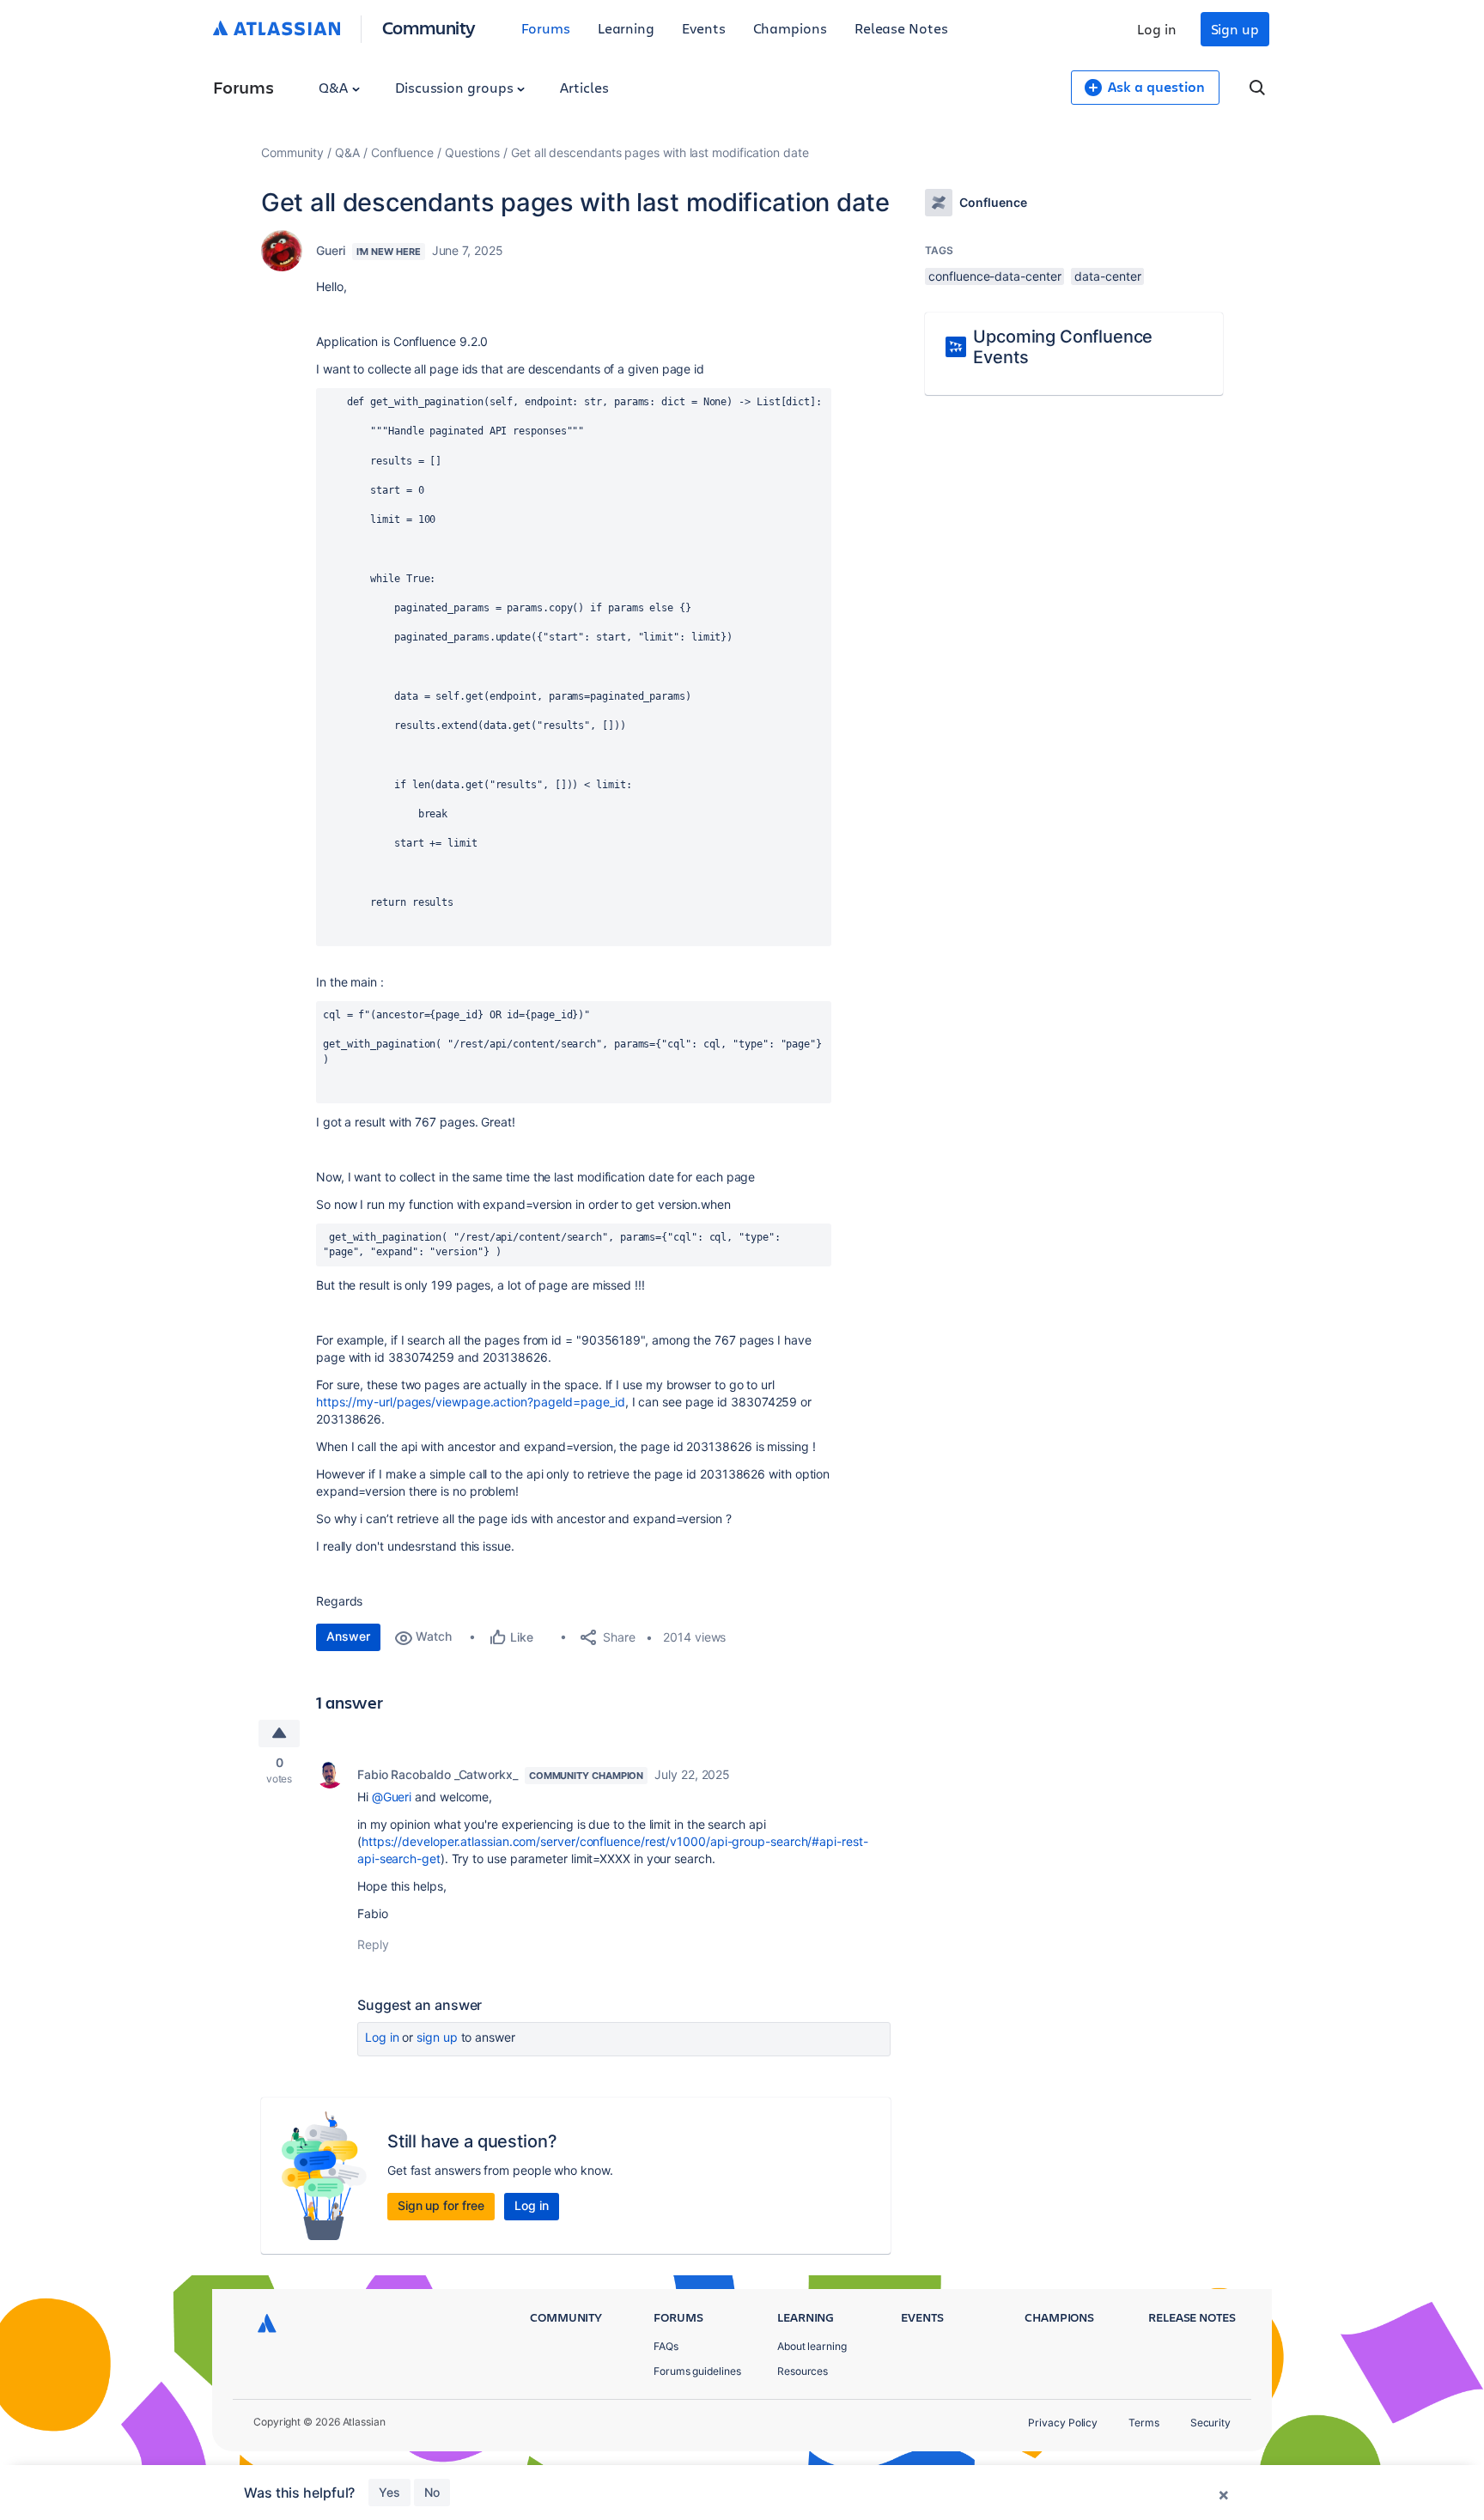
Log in (1157, 29)
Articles (584, 87)
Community (429, 27)
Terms (1144, 2423)
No (432, 2492)
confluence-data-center (994, 276)
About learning (812, 2346)
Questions (472, 152)
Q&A (335, 87)
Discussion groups (456, 87)
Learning (626, 28)
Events (704, 28)
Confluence (402, 152)
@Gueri (392, 1797)
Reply (373, 1944)
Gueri (331, 250)
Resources (803, 2371)
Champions (790, 28)
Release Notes (901, 28)
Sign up (1235, 29)
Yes (389, 2492)
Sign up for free (441, 2205)
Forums (546, 28)
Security (1210, 2423)
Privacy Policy (1063, 2423)
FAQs (666, 2346)
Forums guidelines (697, 2371)
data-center (1107, 276)
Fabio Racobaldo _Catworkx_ (438, 1774)
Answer (348, 1636)
